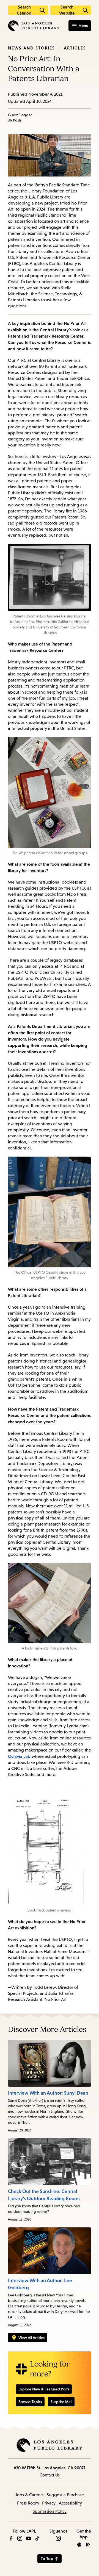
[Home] (34, 26)
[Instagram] (20, 2538)
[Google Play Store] (88, 2544)
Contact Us (50, 2475)
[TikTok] (37, 2538)
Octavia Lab (19, 1756)
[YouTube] (29, 2538)
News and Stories (31, 48)
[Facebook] (11, 2538)
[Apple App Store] (79, 2544)
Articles (75, 48)
